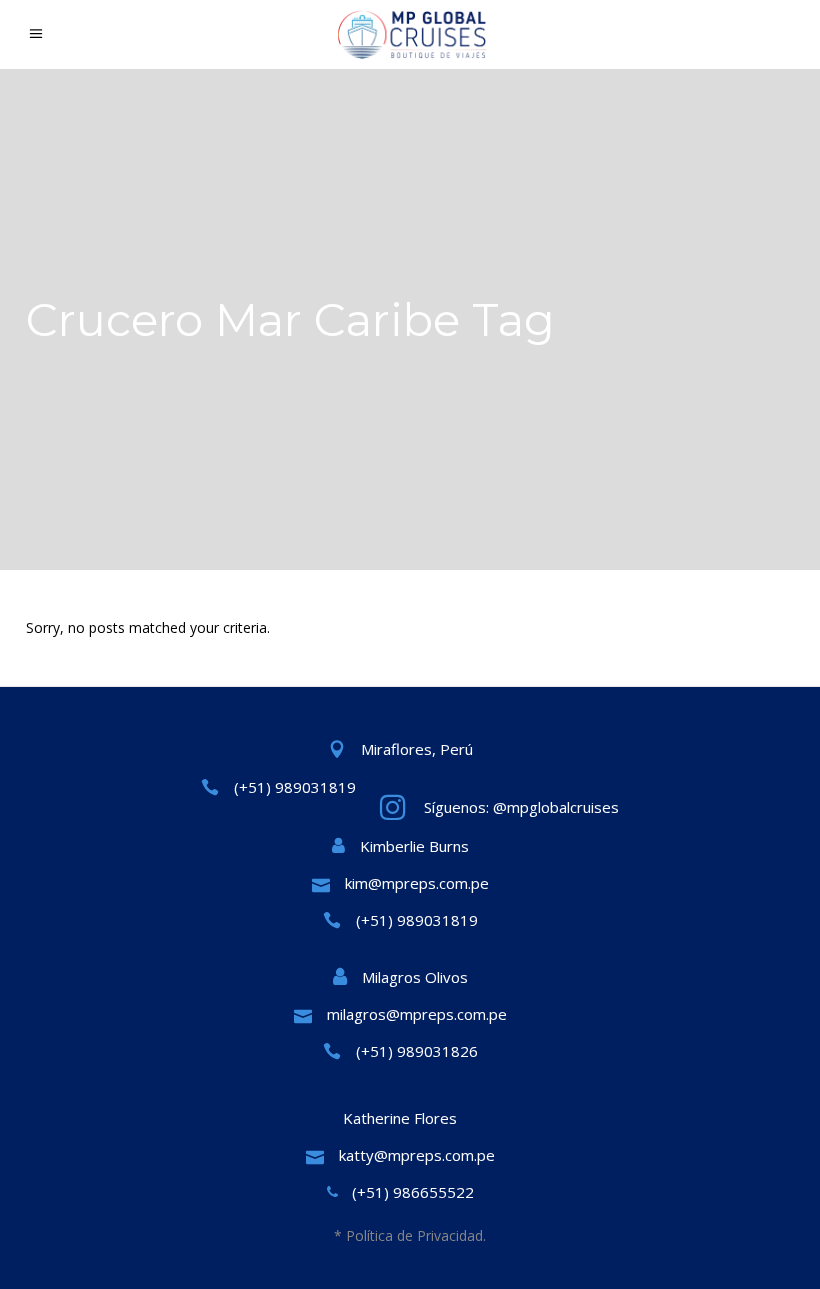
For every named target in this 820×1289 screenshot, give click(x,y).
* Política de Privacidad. (410, 1235)
